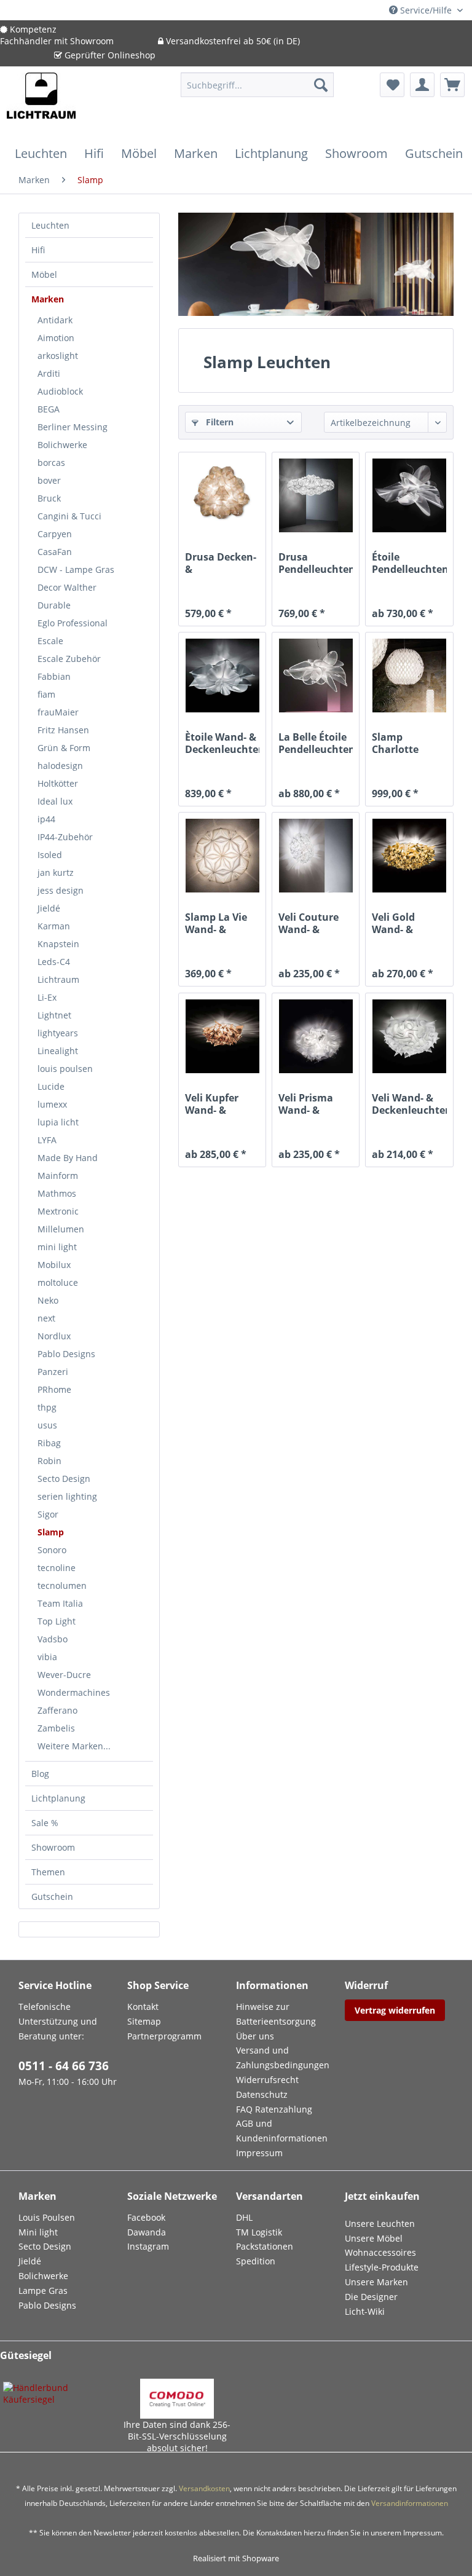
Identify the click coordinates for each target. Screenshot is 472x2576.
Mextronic (58, 1211)
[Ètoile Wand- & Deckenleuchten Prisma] (222, 676)
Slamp (51, 1532)
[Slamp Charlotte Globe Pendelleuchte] (409, 676)
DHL (244, 2217)
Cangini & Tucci (69, 516)
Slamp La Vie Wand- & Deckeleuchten (222, 923)
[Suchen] (321, 85)
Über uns (255, 2036)
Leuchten (50, 225)
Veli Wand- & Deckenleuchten (409, 1104)
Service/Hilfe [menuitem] (426, 10)
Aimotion (56, 338)
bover (49, 480)
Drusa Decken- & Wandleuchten (221, 563)
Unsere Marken (376, 2282)
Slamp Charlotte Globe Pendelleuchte (407, 743)
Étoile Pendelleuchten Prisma (409, 563)
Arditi (49, 373)
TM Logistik (259, 2232)
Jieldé (49, 908)
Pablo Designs (66, 1354)
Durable (54, 605)
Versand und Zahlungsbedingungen (283, 2058)
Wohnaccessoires (380, 2252)
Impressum (259, 2153)
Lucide (51, 1086)
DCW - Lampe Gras (76, 569)
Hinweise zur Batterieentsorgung (276, 2014)
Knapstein (58, 944)
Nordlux (54, 1336)
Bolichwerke (62, 445)
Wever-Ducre (64, 1675)
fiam (46, 694)
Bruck (49, 498)
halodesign (60, 766)
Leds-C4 (54, 962)
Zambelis (56, 1728)
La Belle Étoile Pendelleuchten (316, 743)
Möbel (44, 274)
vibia (47, 1657)
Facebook (146, 2217)
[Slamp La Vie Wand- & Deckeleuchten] (222, 856)
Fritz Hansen (63, 730)
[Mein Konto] (422, 85)
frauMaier (58, 712)
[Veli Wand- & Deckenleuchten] (409, 1036)
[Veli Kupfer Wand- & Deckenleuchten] (222, 1036)
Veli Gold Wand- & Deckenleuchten (409, 923)
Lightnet (54, 1015)
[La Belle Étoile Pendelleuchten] (316, 676)
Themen (48, 1872)
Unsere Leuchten (380, 2223)
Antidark (55, 320)
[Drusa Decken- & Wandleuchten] (222, 495)
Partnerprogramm (164, 2036)
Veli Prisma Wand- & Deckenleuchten (316, 1104)
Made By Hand (68, 1158)
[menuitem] (258, 91)
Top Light (57, 1621)
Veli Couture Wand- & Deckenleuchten (316, 923)
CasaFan (55, 552)
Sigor (48, 1514)
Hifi (38, 250)
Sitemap (144, 2021)
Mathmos (57, 1193)
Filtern (218, 422)
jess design (61, 890)
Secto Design (64, 1479)
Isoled (50, 855)
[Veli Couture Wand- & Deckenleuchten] (316, 856)
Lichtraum (58, 979)
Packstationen (265, 2246)
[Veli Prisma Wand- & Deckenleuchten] (316, 1036)
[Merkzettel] (392, 85)
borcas (51, 463)
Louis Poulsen (47, 2217)
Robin (49, 1461)
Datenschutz (262, 2094)
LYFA (47, 1140)
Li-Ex (47, 997)
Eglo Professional (73, 623)
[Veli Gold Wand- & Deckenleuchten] (409, 856)
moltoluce (58, 1282)
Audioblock (60, 391)
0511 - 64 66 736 (64, 2066)
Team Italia (60, 1603)
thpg (47, 1407)
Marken (48, 299)
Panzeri (53, 1372)
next (46, 1318)
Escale (50, 641)
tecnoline (57, 1568)
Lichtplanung (58, 1798)
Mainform (58, 1176)
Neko (48, 1300)
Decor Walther (67, 587)
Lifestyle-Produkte (382, 2267)
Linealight (58, 1051)
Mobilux (54, 1265)
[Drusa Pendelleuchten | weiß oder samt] (316, 495)
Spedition (256, 2261)
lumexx (52, 1104)
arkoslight (58, 356)
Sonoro (52, 1550)
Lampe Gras (43, 2290)
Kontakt (143, 2007)
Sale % (45, 1823)
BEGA (49, 409)
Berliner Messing (73, 427)
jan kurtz (56, 872)
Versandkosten (204, 2488)
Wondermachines (74, 1692)
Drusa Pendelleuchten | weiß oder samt (316, 563)
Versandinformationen (410, 2503)
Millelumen (61, 1229)
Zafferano (57, 1710)
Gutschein (52, 1897)
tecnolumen (62, 1585)
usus (47, 1425)
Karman (54, 926)
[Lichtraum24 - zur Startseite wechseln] (41, 103)
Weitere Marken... (74, 1746)
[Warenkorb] (452, 85)
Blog (40, 1774)
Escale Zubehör (69, 659)
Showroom (53, 1847)
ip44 (46, 819)
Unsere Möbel (374, 2238)
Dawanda (147, 2232)
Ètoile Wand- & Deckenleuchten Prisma (222, 743)
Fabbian (54, 676)
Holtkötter (58, 783)
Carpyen (55, 534)
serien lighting (67, 1496)
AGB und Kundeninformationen (282, 2131)
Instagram (148, 2246)
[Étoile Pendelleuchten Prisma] (409, 495)
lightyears (58, 1033)
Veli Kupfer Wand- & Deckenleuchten (222, 1104)
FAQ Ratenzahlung (274, 2109)
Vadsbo (53, 1639)
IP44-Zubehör (65, 837)
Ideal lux (55, 801)
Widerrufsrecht (267, 2080)
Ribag (49, 1443)
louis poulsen (65, 1069)
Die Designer (371, 2297)
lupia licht (58, 1122)
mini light (57, 1247)
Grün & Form (64, 748)
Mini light (38, 2232)
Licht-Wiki (365, 2311)
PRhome (54, 1389)
